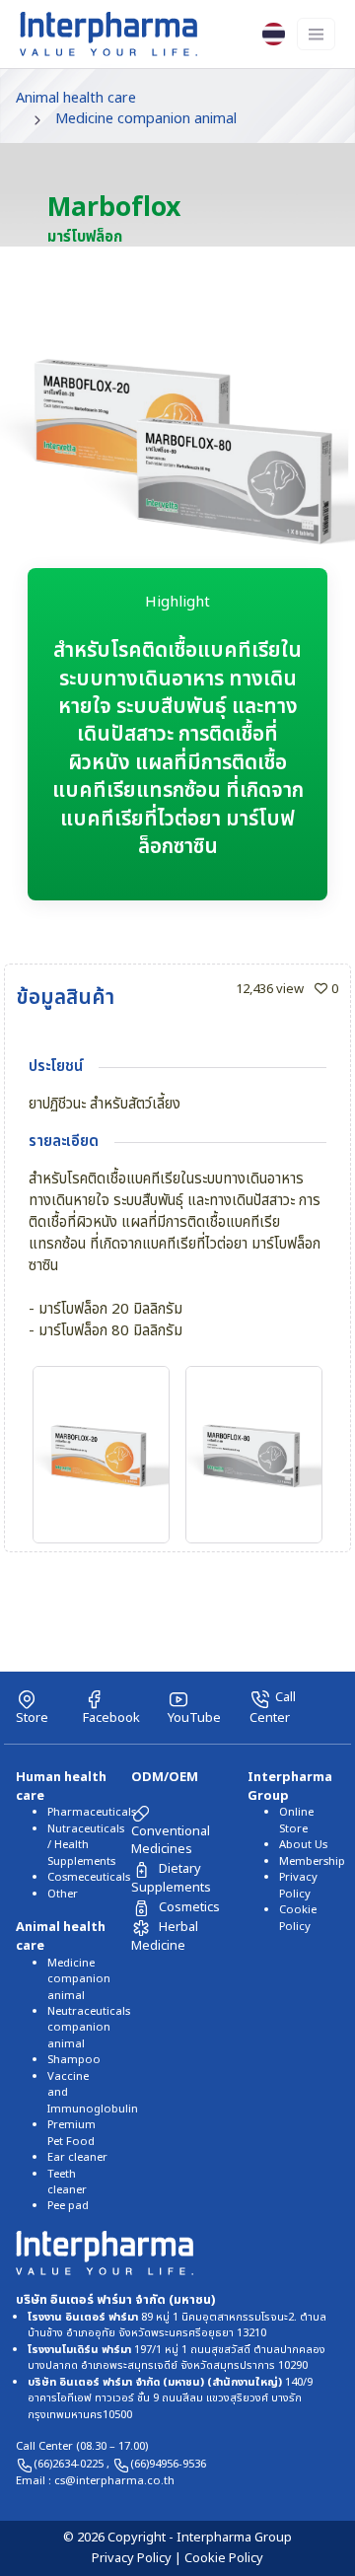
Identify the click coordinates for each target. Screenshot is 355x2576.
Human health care (61, 1787)
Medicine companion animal (146, 119)
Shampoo (74, 2060)
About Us (303, 1845)
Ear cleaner (77, 2157)
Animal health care (76, 98)
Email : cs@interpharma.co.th (95, 2481)
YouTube (194, 1717)
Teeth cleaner (67, 2182)
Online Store (296, 1820)
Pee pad (68, 2206)
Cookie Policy (298, 1918)
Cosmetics (189, 1907)
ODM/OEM (165, 1777)
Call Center (273, 1707)
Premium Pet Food (71, 2133)
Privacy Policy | (138, 2558)
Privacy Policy (298, 1885)
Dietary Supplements (171, 1878)
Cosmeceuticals (89, 1877)
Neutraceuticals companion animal (89, 2028)
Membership (312, 1861)
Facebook (111, 1717)
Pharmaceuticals (92, 1812)
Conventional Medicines (171, 1840)
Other (63, 1894)
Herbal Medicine (165, 1936)
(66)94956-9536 (168, 2464)
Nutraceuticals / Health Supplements (86, 1845)
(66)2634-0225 (70, 2464)
